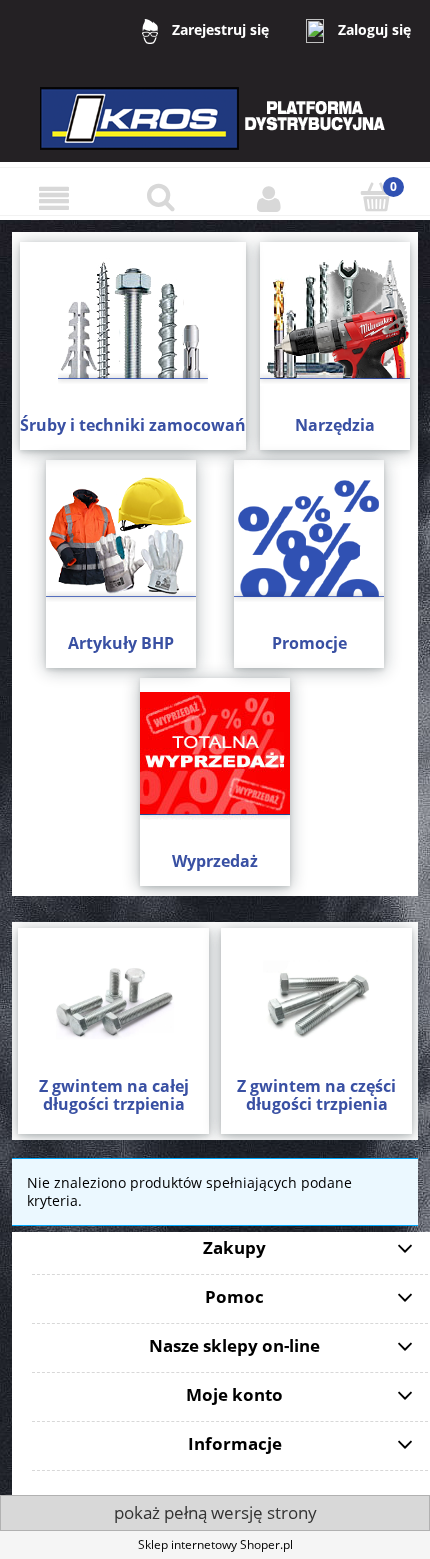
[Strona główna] (215, 131)
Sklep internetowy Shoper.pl (215, 1544)
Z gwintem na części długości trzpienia (316, 1095)
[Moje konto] (269, 198)
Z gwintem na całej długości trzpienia (114, 1095)
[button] (54, 198)
